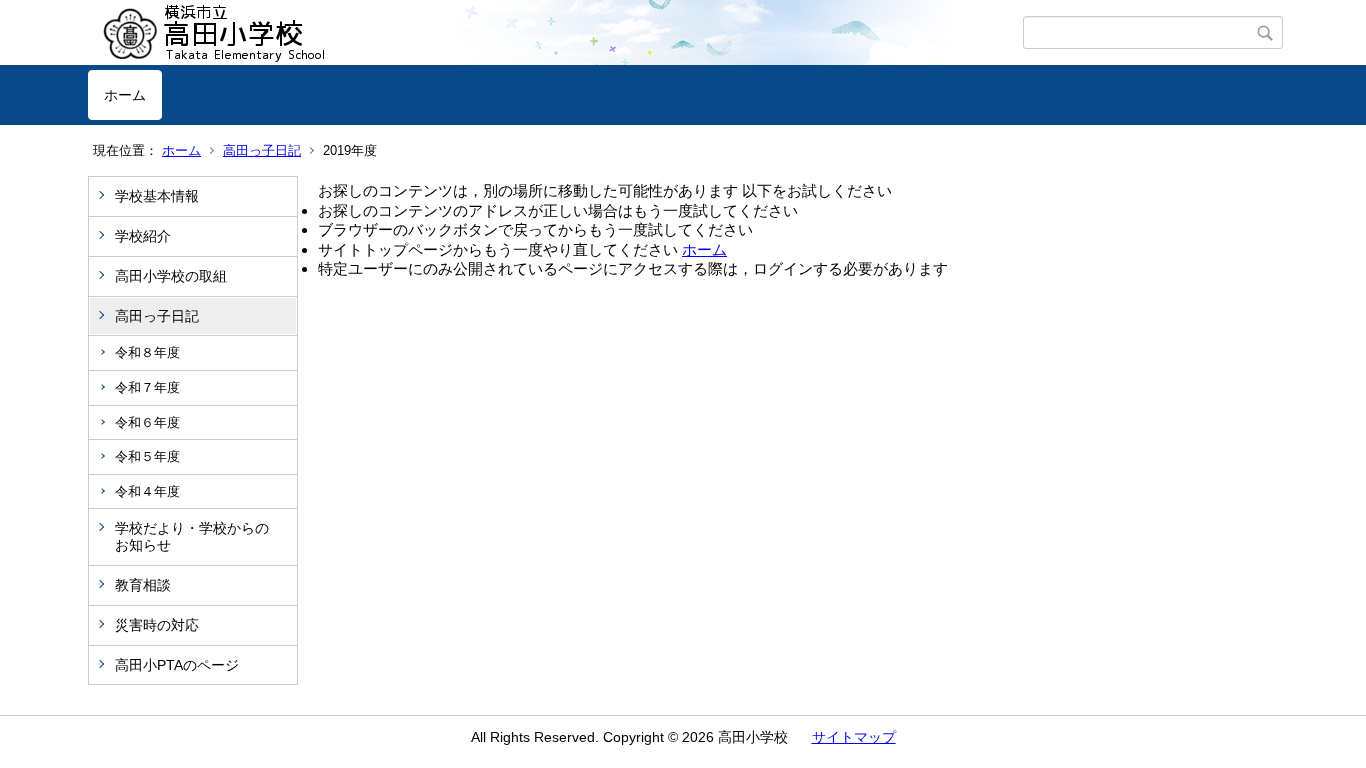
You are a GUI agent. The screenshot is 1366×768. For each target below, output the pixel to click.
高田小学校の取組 (171, 276)
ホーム (125, 95)
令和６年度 (147, 422)
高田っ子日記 (262, 150)
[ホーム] (555, 33)
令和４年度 (147, 491)
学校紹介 (143, 236)
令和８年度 (147, 352)
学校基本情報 (157, 196)
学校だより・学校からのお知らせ (192, 536)
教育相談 (143, 585)
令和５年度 (147, 456)
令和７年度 (147, 387)
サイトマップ (854, 737)
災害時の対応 (157, 625)
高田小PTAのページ (177, 665)
